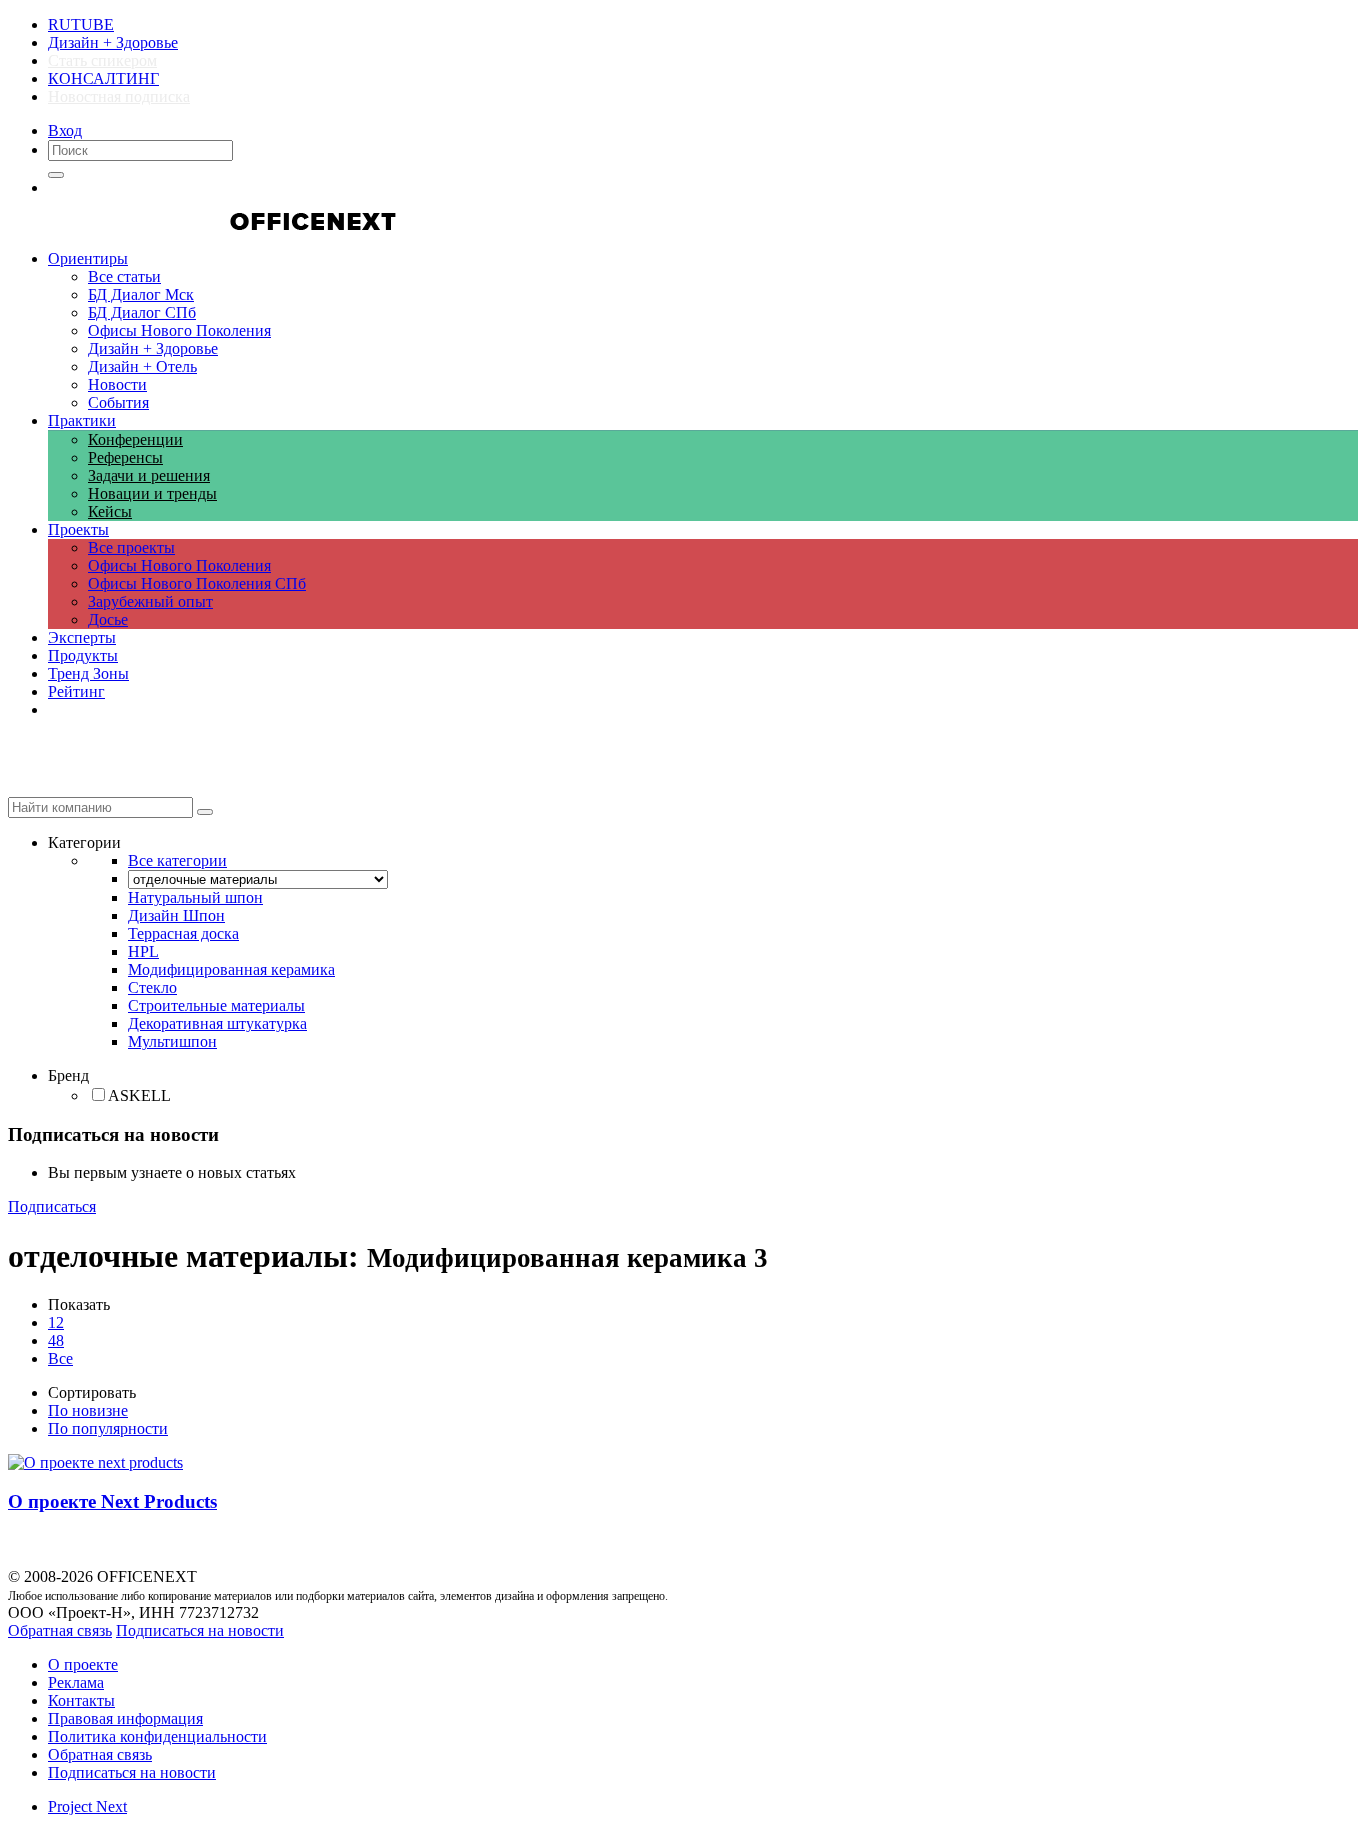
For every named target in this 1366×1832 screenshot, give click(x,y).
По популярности (108, 1428)
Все (60, 1358)
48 (56, 1340)
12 (56, 1322)
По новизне (88, 1410)
